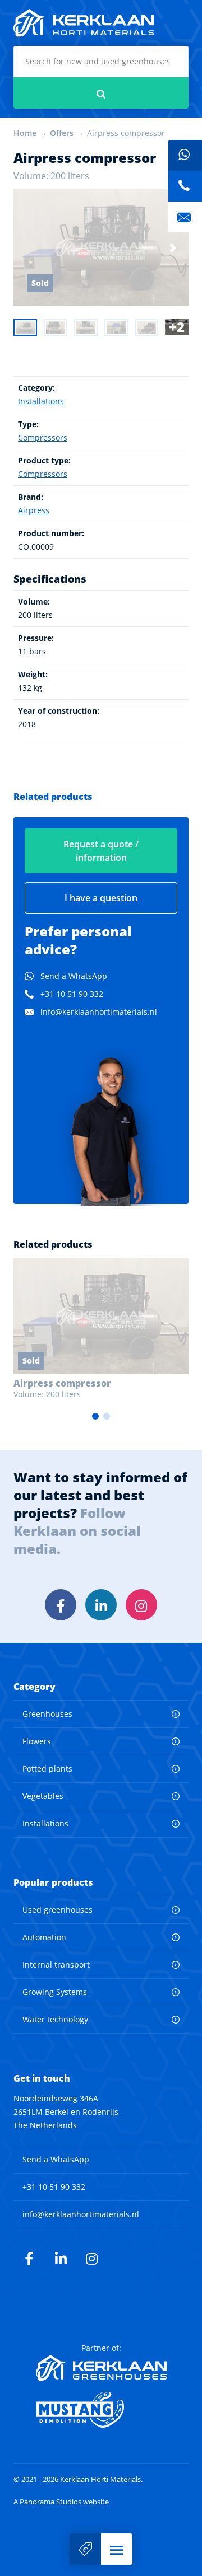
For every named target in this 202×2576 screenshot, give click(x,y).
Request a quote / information (101, 851)
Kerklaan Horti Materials (84, 23)
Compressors (43, 437)
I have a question (101, 898)
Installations (41, 401)
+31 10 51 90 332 (72, 994)
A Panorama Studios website (61, 2502)
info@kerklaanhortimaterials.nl (99, 1012)
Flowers (37, 1741)
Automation (44, 1937)
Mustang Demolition (101, 2410)
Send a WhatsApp (74, 976)
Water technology (55, 2019)
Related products (53, 797)
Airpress (34, 510)
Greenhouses (47, 1714)
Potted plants (47, 1769)
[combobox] (101, 62)
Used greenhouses (58, 1910)
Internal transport (56, 1964)
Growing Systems (55, 1992)
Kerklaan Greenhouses (101, 2368)
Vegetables (43, 1796)
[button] (117, 2549)
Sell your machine (85, 2549)
